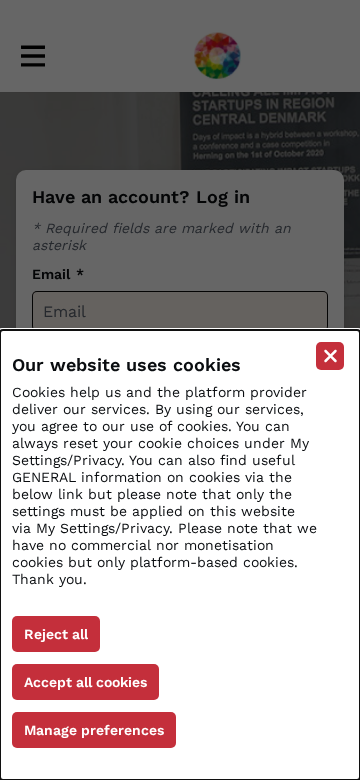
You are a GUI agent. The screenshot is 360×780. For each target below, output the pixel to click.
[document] (180, 555)
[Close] (330, 356)
